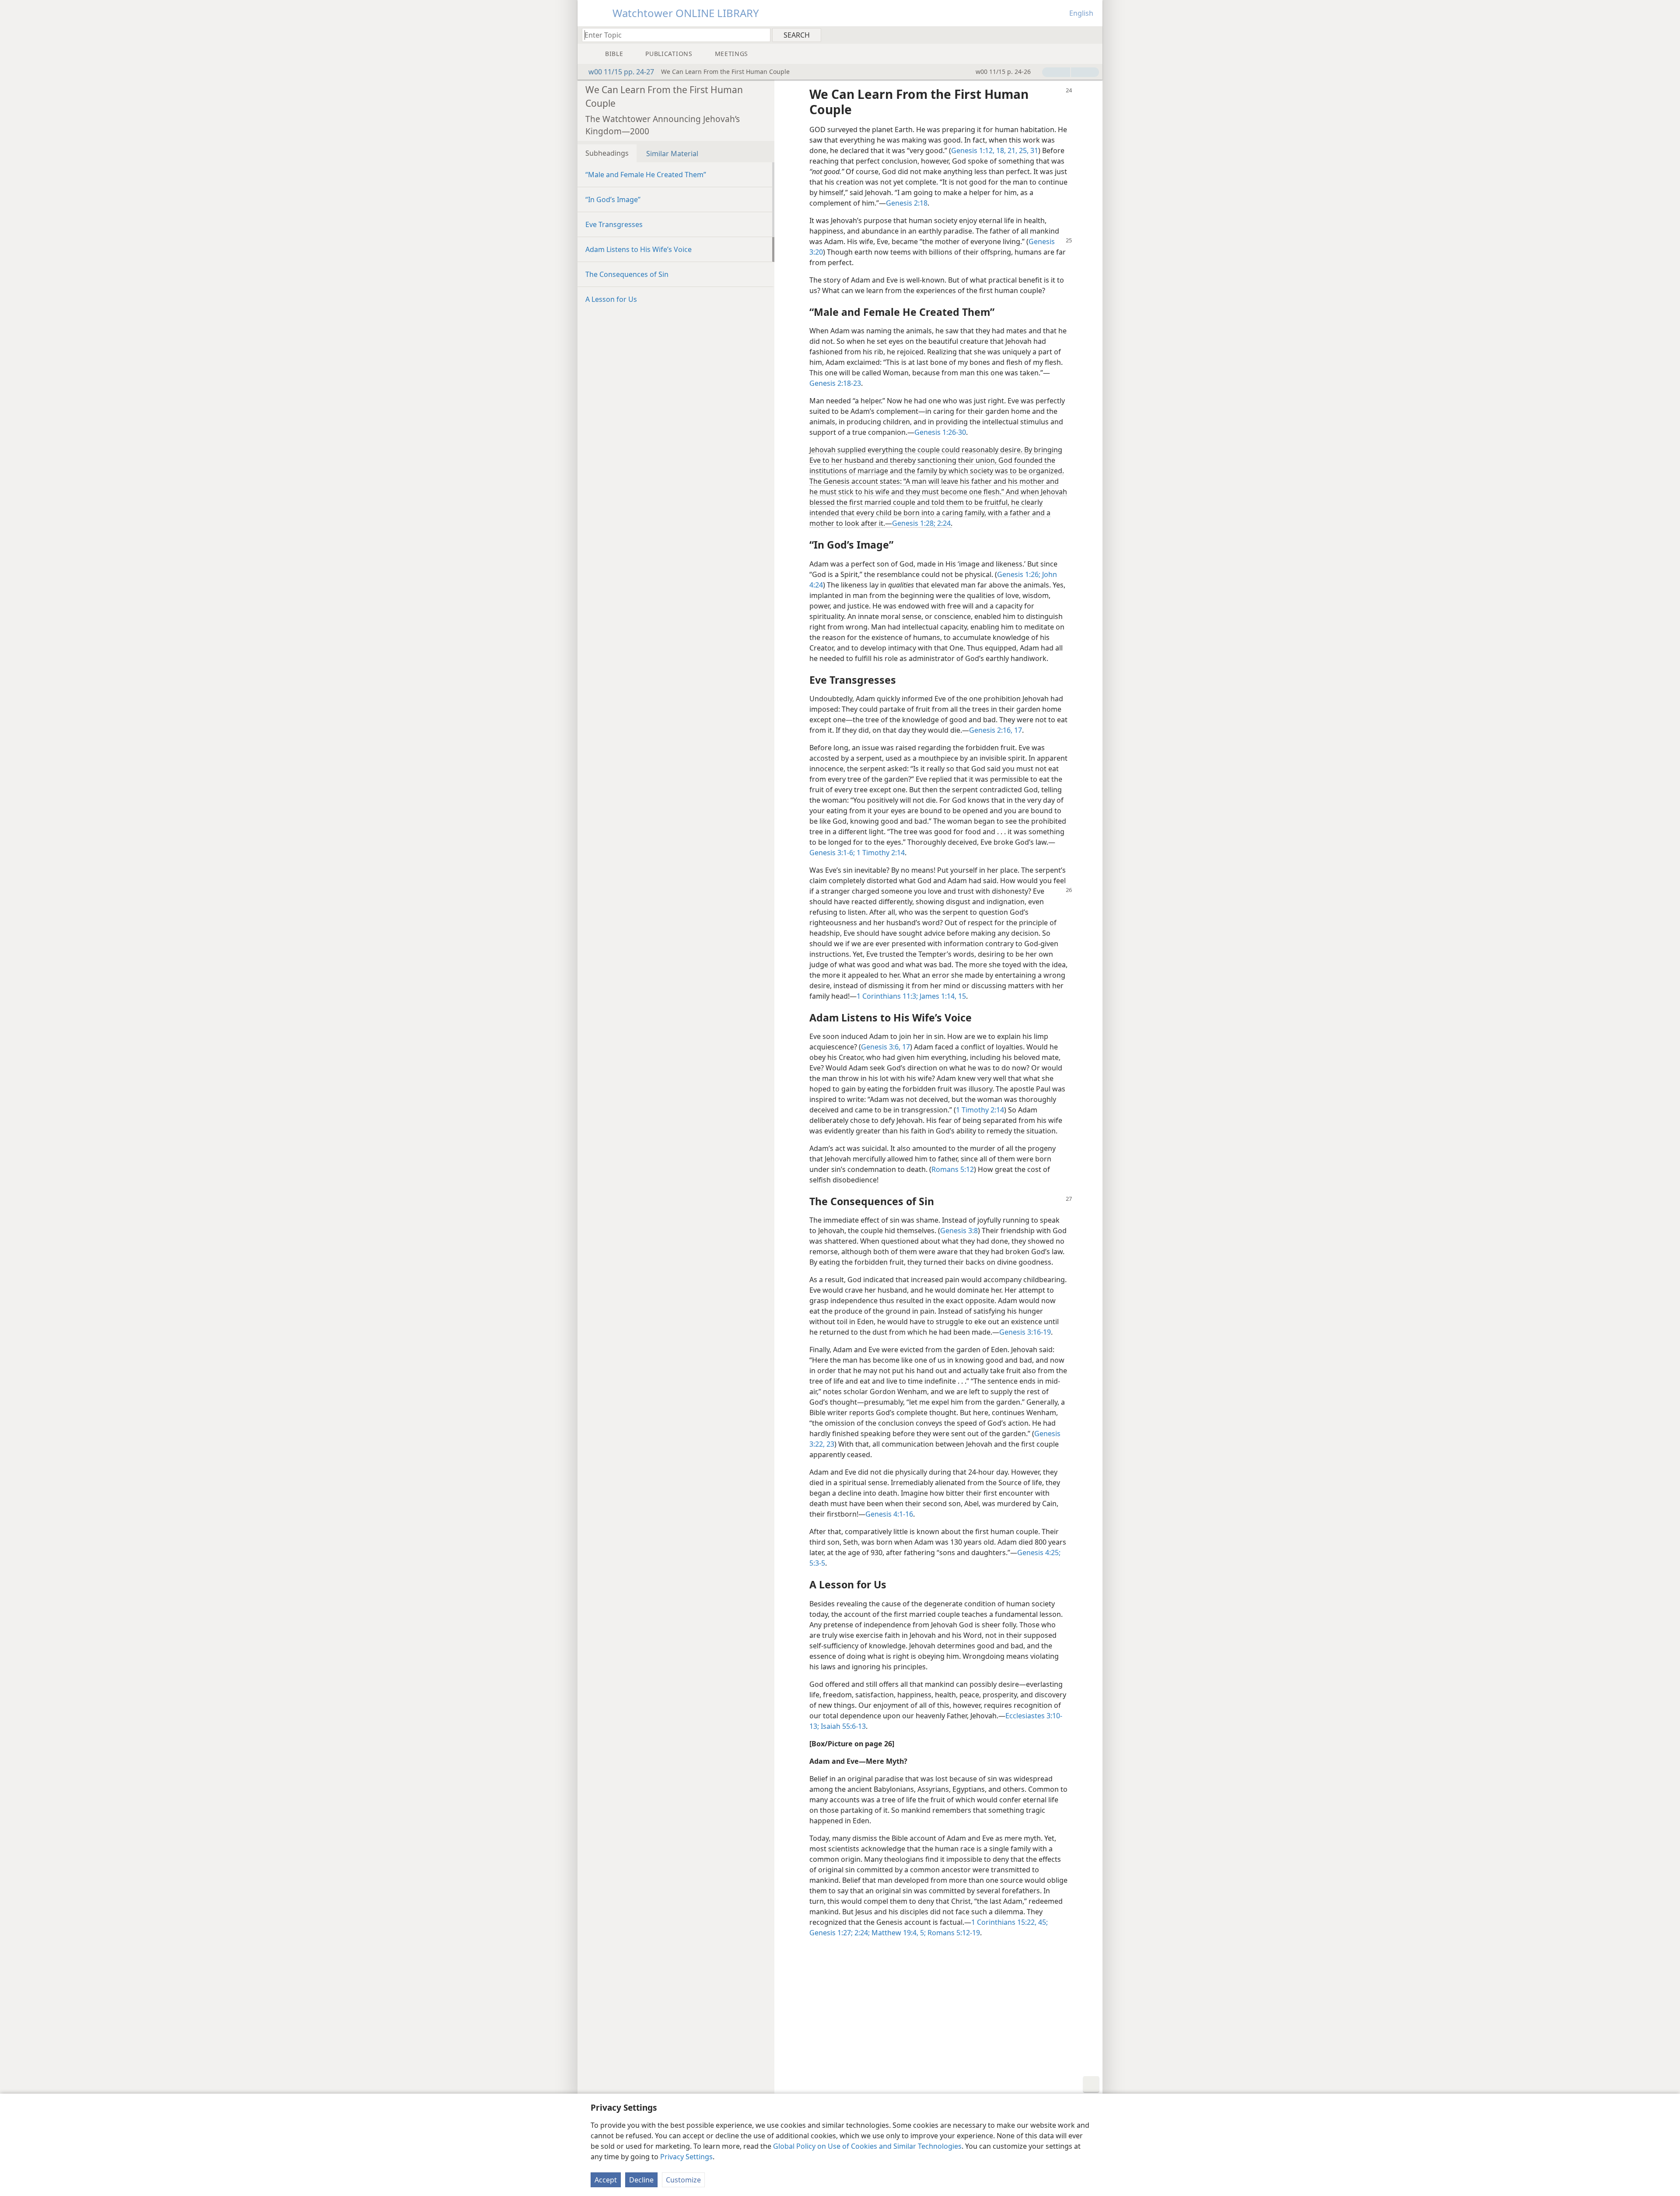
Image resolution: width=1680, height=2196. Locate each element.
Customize (683, 2180)
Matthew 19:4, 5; (898, 1933)
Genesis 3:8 (959, 1231)
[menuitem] (1093, 35)
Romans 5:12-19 (953, 1933)
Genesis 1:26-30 (940, 432)
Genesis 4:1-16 (889, 1514)
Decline (641, 2180)
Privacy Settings (686, 2157)
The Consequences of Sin (627, 274)
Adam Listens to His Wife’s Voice (639, 249)
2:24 (943, 523)
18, (1000, 150)
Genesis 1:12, (973, 150)
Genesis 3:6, (881, 1047)
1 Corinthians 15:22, (1004, 1922)
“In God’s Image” (613, 199)
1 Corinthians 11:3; (887, 996)
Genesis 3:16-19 (1025, 1332)
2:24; (861, 1933)
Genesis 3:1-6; (832, 853)
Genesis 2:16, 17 (996, 730)
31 (1033, 150)
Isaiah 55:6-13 (842, 1726)
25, (1023, 150)
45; (1042, 1922)
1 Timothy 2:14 (880, 853)
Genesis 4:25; (1039, 1553)
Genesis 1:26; (1019, 574)
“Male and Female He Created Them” (646, 175)
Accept (606, 2180)
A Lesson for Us (611, 299)
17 (905, 1047)
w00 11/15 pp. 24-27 (621, 72)
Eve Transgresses (614, 224)
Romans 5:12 (953, 1169)
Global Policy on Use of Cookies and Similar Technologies (867, 2146)
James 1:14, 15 (942, 996)
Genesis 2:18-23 (835, 383)
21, (1011, 150)
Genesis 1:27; (831, 1933)
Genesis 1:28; (914, 523)
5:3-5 (817, 1563)
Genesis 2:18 (907, 203)
